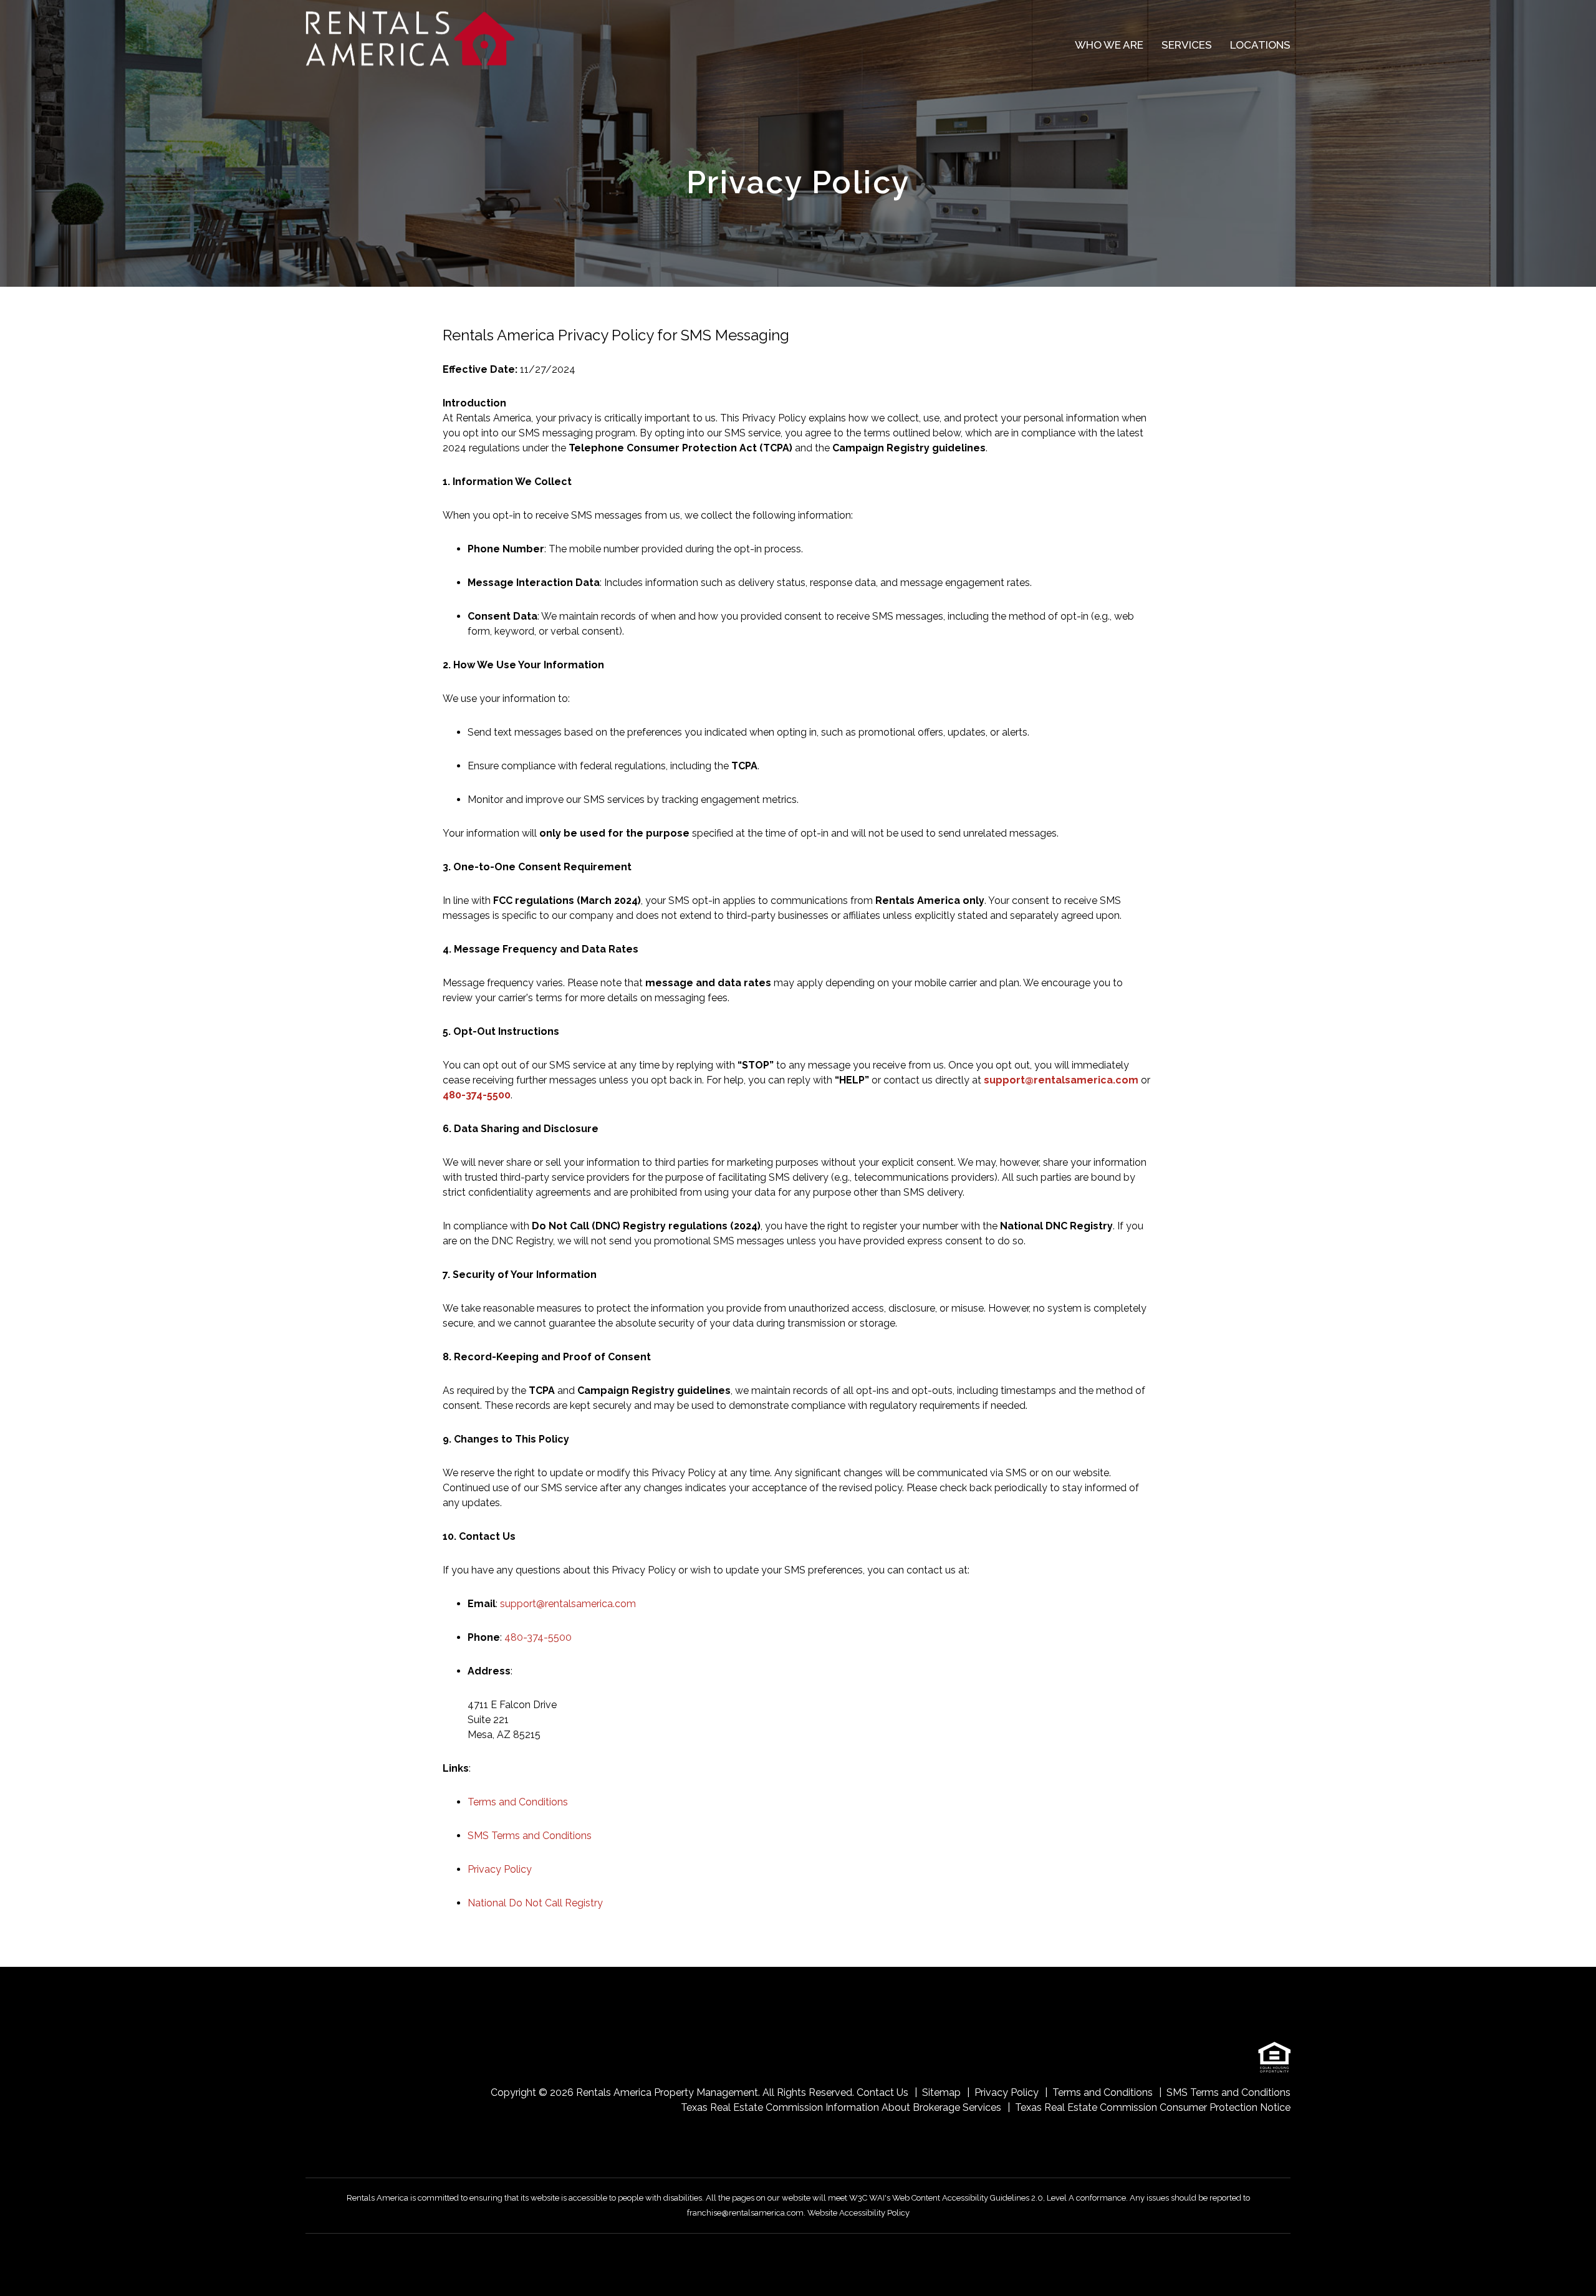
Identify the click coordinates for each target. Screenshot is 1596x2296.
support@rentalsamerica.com (1061, 1080)
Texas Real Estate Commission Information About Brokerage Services (841, 2107)
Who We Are (1109, 45)
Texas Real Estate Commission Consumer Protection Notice (1153, 2107)
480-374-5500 (477, 1095)
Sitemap (941, 2092)
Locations (1260, 45)
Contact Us (882, 2092)
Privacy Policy (500, 1869)
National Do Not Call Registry (535, 1903)
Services (1187, 45)
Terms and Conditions (518, 1802)
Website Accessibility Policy (858, 2213)
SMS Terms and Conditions (530, 1836)
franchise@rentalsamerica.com (745, 2213)
